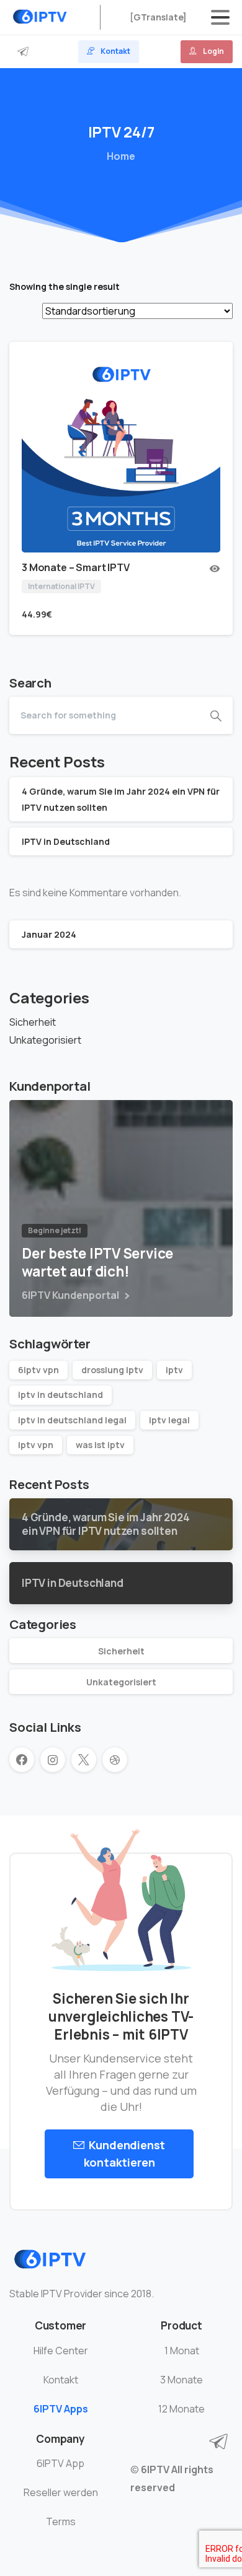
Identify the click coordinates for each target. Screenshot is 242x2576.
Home (121, 156)
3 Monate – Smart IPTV (76, 567)
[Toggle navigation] (220, 17)
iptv (174, 1370)
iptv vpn (36, 1445)
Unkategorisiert (45, 1040)
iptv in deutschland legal (72, 1420)
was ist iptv (100, 1445)
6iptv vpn (38, 1370)
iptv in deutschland (60, 1395)
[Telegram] (23, 52)
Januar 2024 (49, 934)
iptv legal (169, 1420)
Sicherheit (33, 1022)
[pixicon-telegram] (218, 2442)
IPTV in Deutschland (66, 841)
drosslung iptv (112, 1370)
